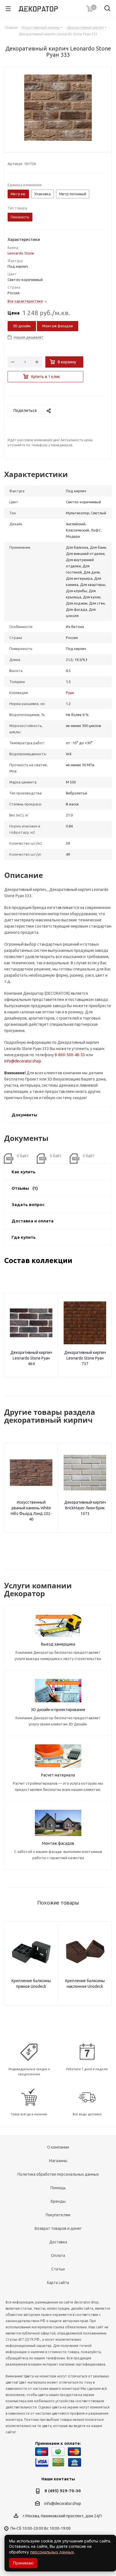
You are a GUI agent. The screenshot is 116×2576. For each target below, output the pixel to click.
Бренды (58, 2201)
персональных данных (52, 2552)
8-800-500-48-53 (70, 1055)
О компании (58, 2147)
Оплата (58, 2256)
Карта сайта (58, 2283)
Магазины (58, 2161)
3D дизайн (22, 326)
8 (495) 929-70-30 (63, 2491)
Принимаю (23, 2563)
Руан (70, 693)
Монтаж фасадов (58, 326)
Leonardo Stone (21, 253)
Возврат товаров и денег (58, 2228)
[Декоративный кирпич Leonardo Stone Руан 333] (58, 108)
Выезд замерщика (58, 1644)
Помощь (58, 2188)
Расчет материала (58, 1775)
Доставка (58, 2242)
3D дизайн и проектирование (58, 1710)
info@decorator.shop (23, 1061)
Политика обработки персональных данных (58, 2174)
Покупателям (58, 2215)
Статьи (58, 2269)
